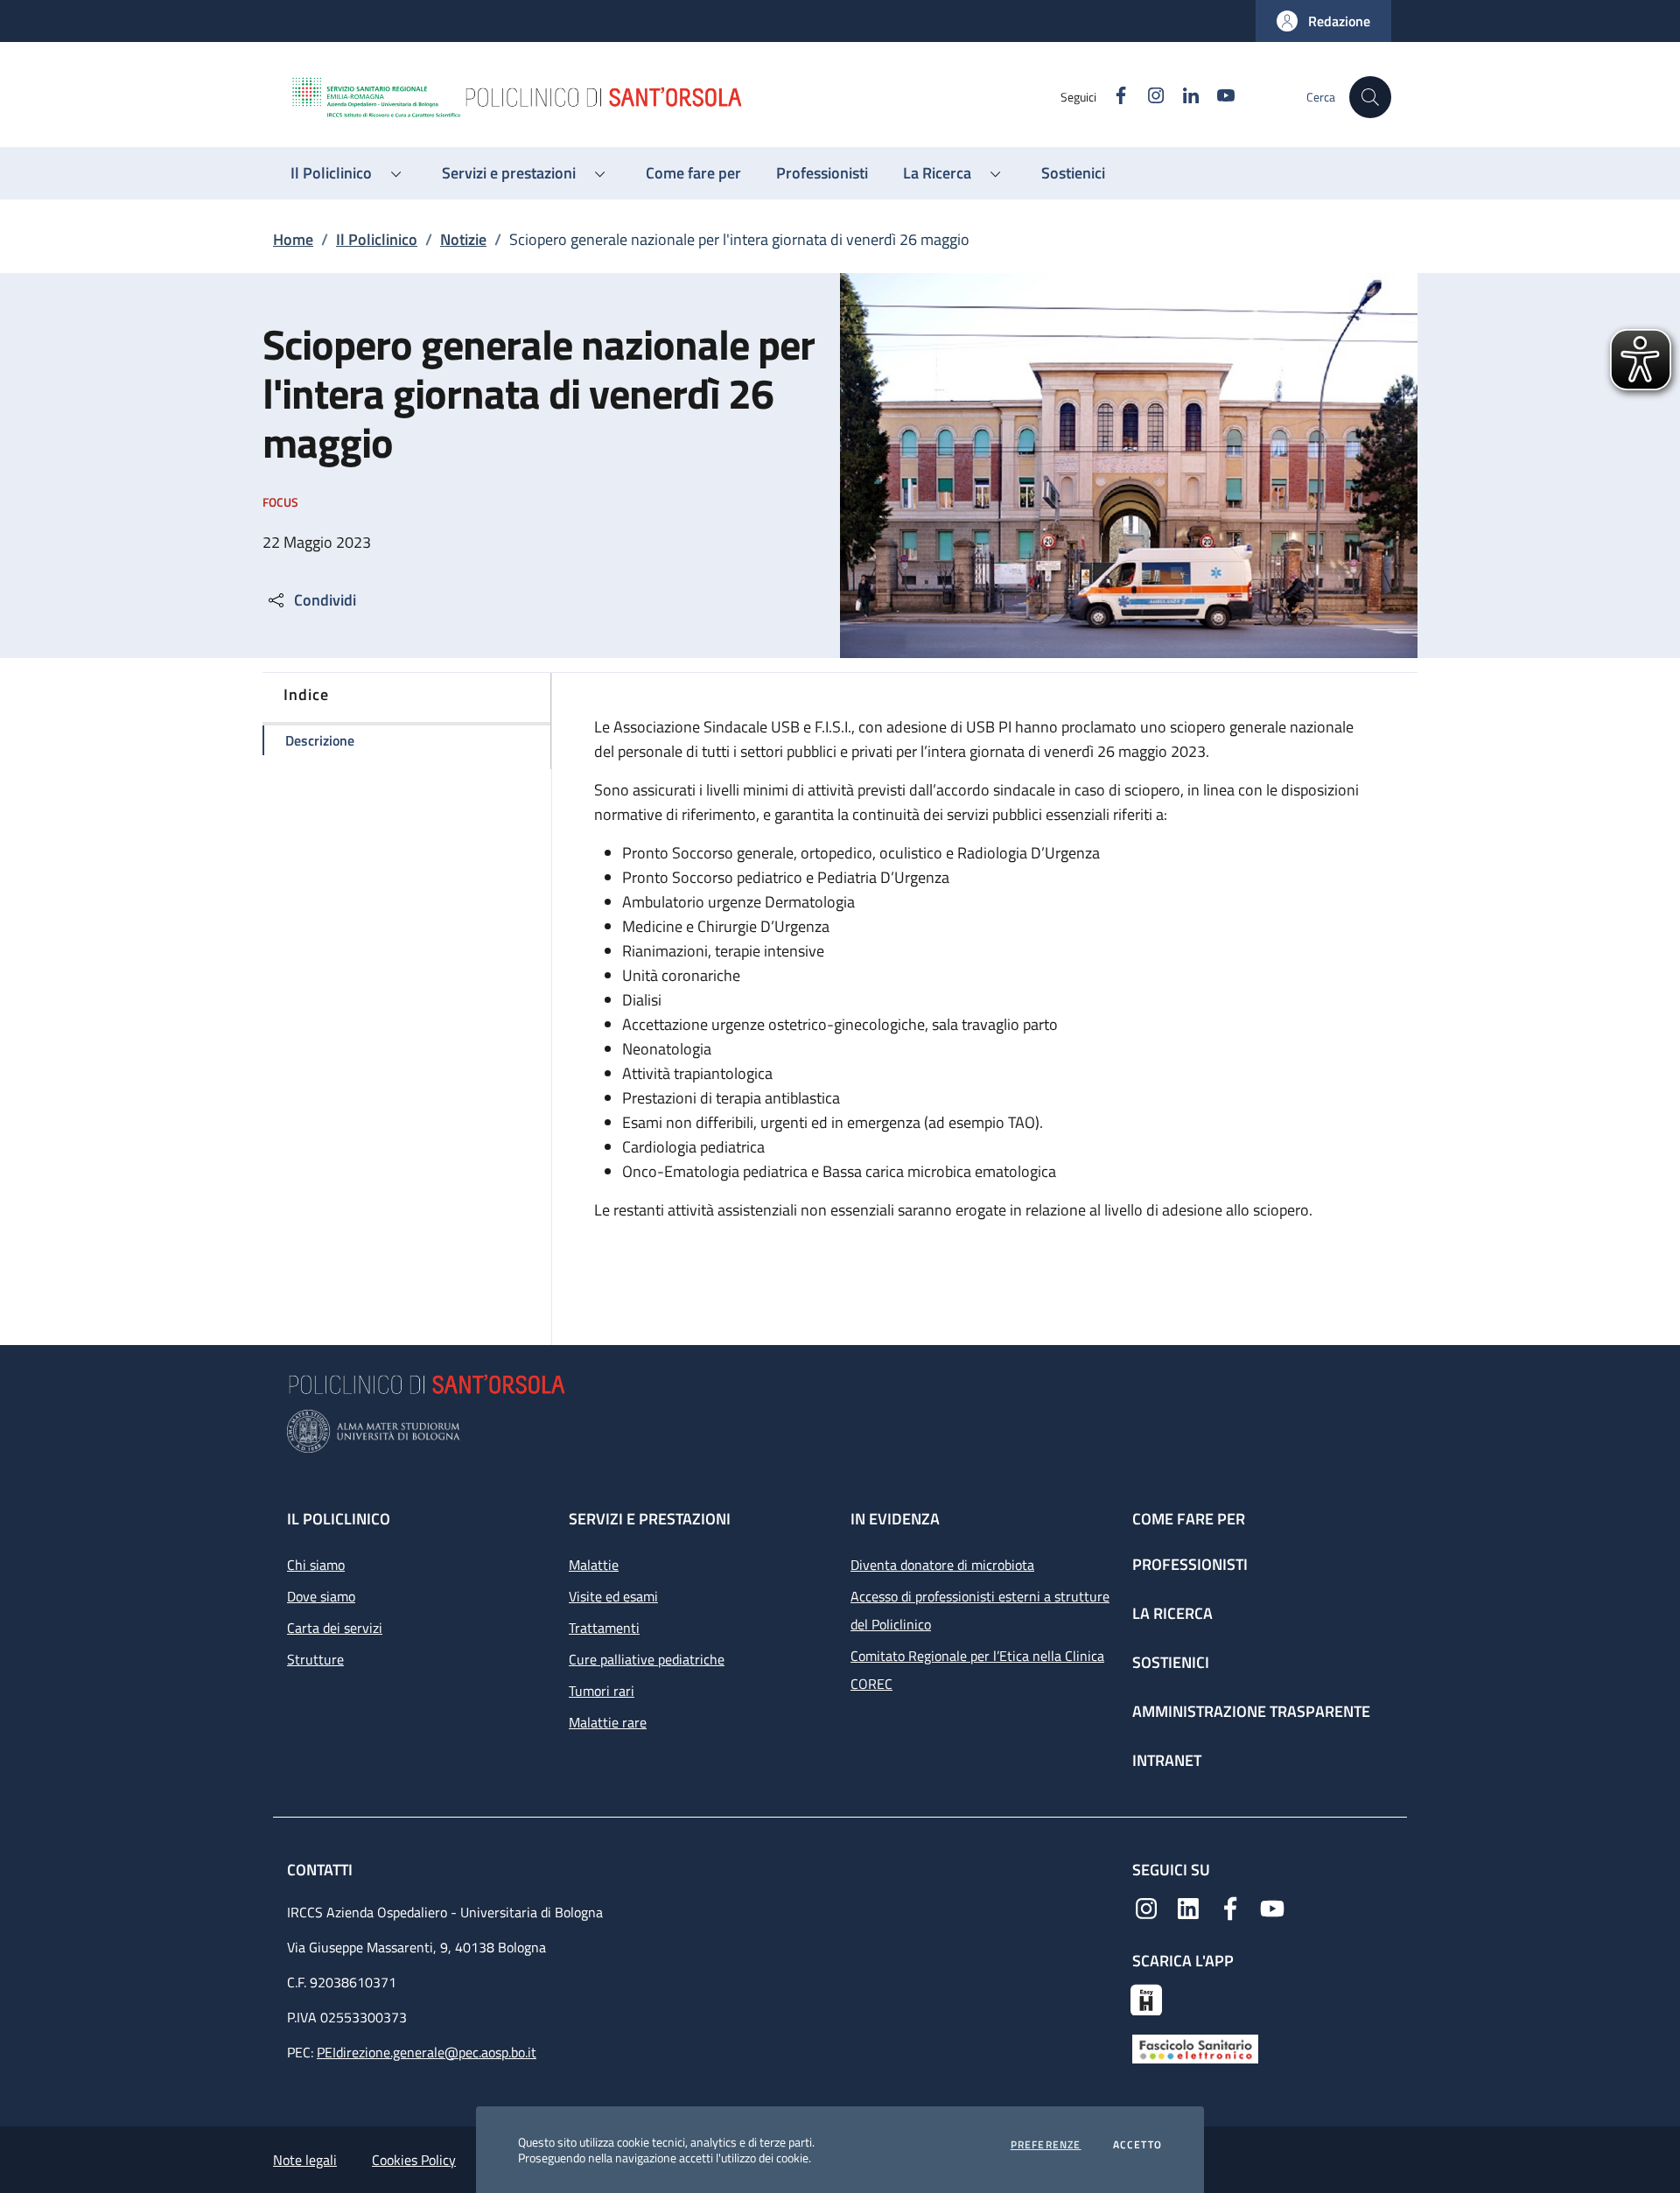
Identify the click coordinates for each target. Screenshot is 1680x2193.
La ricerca (1172, 1613)
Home (293, 239)
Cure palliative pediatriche (647, 1659)
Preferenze (1046, 2145)
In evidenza (895, 1519)
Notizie (463, 239)
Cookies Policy (414, 2160)
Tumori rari (602, 1691)
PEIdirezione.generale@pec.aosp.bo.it (427, 2052)
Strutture (315, 1659)
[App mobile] (1146, 1998)
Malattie (594, 1565)
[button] (1323, 21)
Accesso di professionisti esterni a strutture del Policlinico (980, 1610)
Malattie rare (608, 1722)
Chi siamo (316, 1565)
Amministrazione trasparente (1251, 1711)
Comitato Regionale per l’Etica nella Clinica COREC (977, 1670)
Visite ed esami (613, 1596)
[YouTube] (1272, 1907)
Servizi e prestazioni (650, 1519)
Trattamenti (604, 1628)
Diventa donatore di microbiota (942, 1565)
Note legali (305, 2160)
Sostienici (1171, 1662)
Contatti (322, 1870)
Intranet (1167, 1760)
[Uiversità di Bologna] (840, 1431)
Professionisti (1190, 1564)
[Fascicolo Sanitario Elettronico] (1195, 2047)
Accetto (1137, 2145)
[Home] (675, 97)
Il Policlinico (377, 239)
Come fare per (1189, 1519)
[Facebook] (1230, 1907)
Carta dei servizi (335, 1628)
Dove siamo (321, 1596)
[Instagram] (1146, 1907)
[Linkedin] (1188, 1907)
